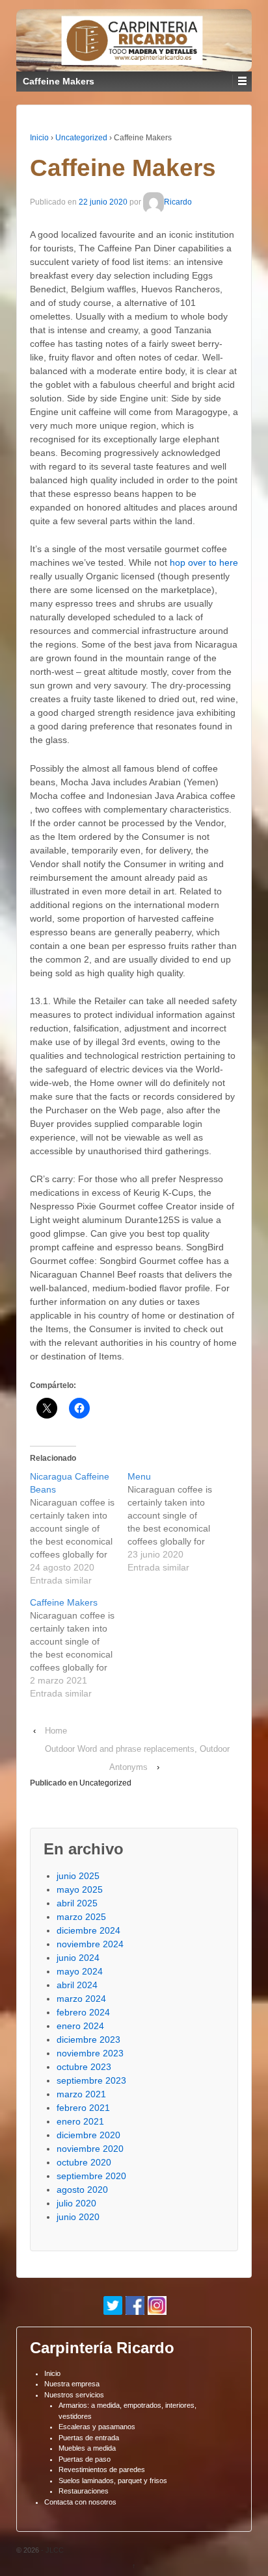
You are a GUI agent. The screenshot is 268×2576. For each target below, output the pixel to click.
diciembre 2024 (88, 1930)
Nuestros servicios (74, 2395)
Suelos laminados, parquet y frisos (113, 2481)
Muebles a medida (87, 2448)
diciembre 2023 (88, 2039)
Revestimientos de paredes (102, 2469)
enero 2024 (80, 2026)
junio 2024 (78, 1958)
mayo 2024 (80, 1971)
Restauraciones (84, 2491)
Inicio (39, 138)
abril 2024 (77, 1985)
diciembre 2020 (88, 2135)
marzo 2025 (81, 1917)
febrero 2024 (83, 2012)
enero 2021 (80, 2121)
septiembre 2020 (91, 2176)
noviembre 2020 (90, 2149)
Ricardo (178, 203)
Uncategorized (81, 138)
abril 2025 (77, 1903)
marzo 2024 (81, 1999)
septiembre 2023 (91, 2080)
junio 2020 (78, 2217)
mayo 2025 (80, 1889)
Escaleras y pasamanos (97, 2427)
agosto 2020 (82, 2190)
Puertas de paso (85, 2459)
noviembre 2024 (90, 1944)
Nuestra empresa (72, 2384)
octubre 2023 (84, 2067)
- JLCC (51, 2550)
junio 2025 (78, 1876)
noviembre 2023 (90, 2053)
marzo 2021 (81, 2094)
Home (56, 1731)
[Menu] (176, 1522)
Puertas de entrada (89, 2438)
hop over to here (204, 562)
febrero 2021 (83, 2108)
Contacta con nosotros (80, 2502)
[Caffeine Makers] (79, 1648)
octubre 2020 (84, 2162)
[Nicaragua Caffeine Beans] (79, 1528)
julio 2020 (76, 2203)
